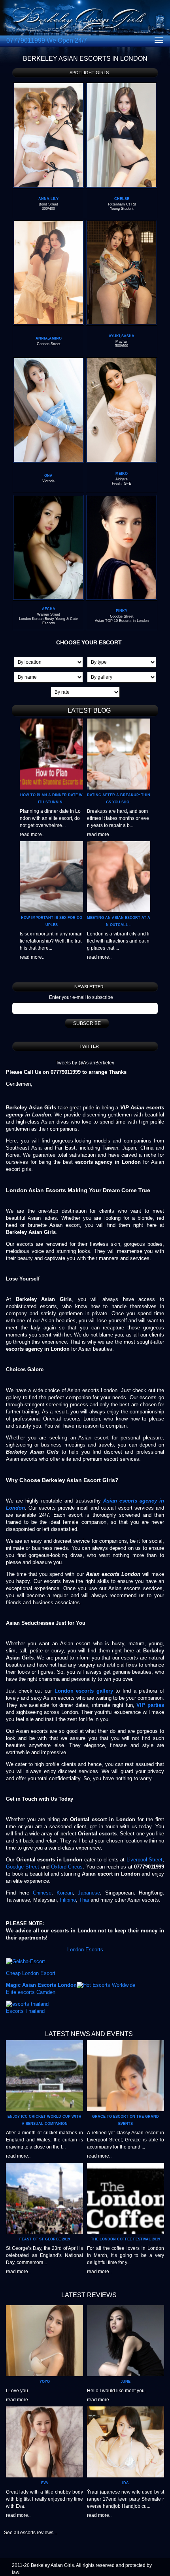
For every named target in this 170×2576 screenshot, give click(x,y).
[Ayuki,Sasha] (122, 224)
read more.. (32, 834)
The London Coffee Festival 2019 (126, 2239)
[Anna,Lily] (48, 86)
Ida (126, 2483)
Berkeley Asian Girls (52, 2565)
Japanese (87, 1893)
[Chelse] (122, 86)
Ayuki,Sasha (122, 336)
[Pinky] (122, 499)
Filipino (68, 1900)
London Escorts (85, 1950)
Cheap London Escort (31, 1973)
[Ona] (48, 361)
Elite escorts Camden (31, 1992)
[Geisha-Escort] (25, 1961)
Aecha (49, 609)
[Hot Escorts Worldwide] (106, 1985)
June (126, 2382)
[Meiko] (122, 361)
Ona (48, 476)
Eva (45, 2483)
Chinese (42, 1893)
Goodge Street (23, 1867)
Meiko (122, 474)
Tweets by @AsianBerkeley (85, 1063)
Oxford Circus (67, 1867)
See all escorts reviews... (30, 2533)
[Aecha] (48, 499)
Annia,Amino (49, 338)
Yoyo (45, 2382)
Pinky (122, 611)
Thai (84, 1900)
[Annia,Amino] (48, 224)
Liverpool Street (145, 1860)
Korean (65, 1893)
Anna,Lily (48, 199)
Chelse (122, 199)
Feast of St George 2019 (45, 2239)
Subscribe (87, 1023)
